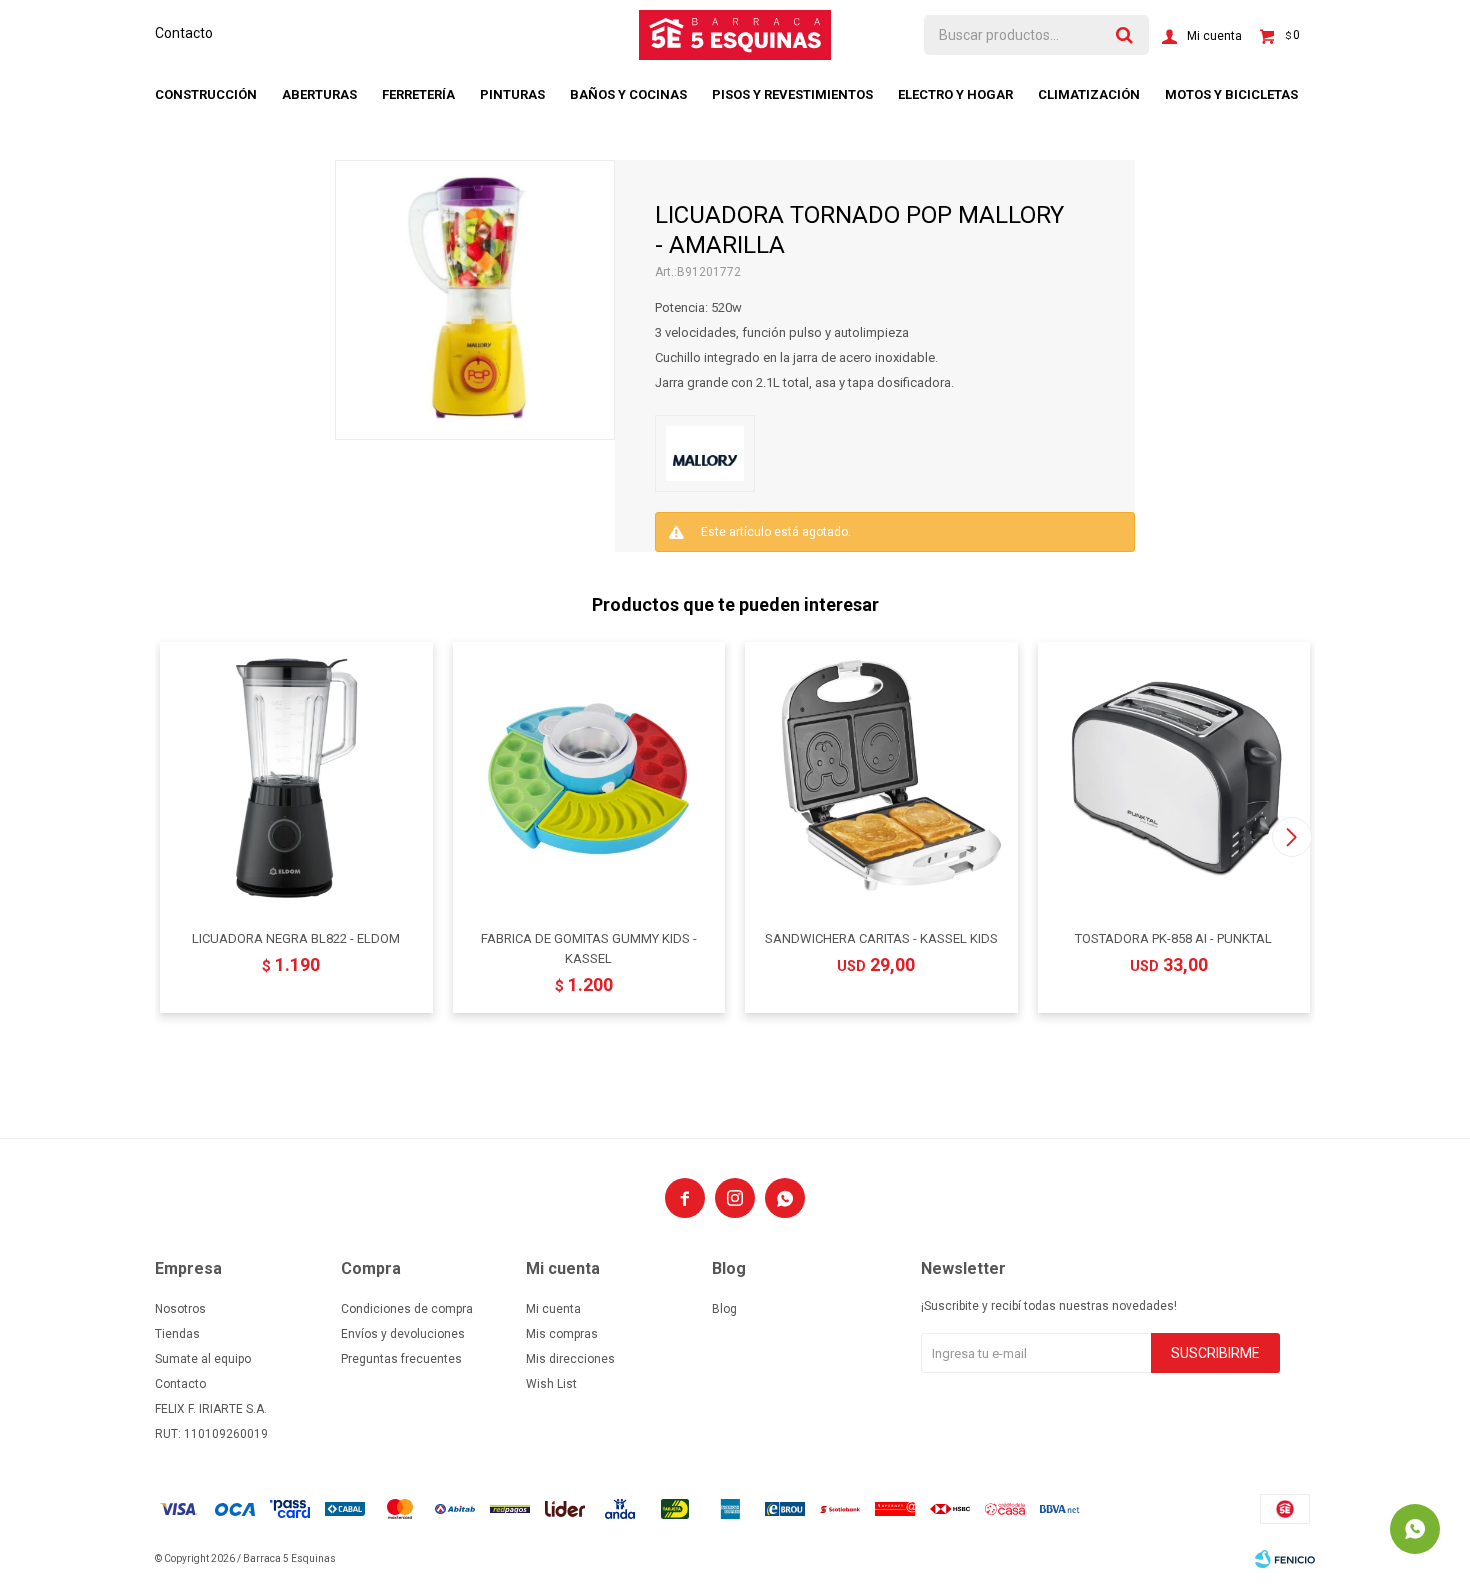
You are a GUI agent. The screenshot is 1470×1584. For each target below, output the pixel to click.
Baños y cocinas (628, 94)
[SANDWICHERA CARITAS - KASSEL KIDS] (881, 778)
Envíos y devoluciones (403, 1334)
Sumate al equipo (203, 1359)
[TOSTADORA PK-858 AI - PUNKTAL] (1174, 778)
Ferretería (418, 94)
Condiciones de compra (407, 1309)
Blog (724, 1309)
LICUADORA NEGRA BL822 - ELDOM (296, 938)
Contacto (184, 33)
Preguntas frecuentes (401, 1359)
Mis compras (562, 1334)
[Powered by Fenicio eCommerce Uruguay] (1285, 1559)
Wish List (551, 1384)
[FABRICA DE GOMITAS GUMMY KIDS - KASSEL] (589, 778)
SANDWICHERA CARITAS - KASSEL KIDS (881, 938)
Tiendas (177, 1334)
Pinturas (512, 94)
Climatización (1089, 94)
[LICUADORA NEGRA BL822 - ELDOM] (296, 778)
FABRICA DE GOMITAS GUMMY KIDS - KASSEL (589, 948)
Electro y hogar (955, 94)
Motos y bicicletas (1231, 94)
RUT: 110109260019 (211, 1434)
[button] (1291, 837)
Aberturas (319, 94)
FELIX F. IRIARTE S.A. (211, 1409)
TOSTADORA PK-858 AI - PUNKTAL (1173, 938)
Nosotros (180, 1309)
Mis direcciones (570, 1359)
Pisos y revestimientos (792, 94)
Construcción (206, 94)
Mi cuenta (553, 1309)
